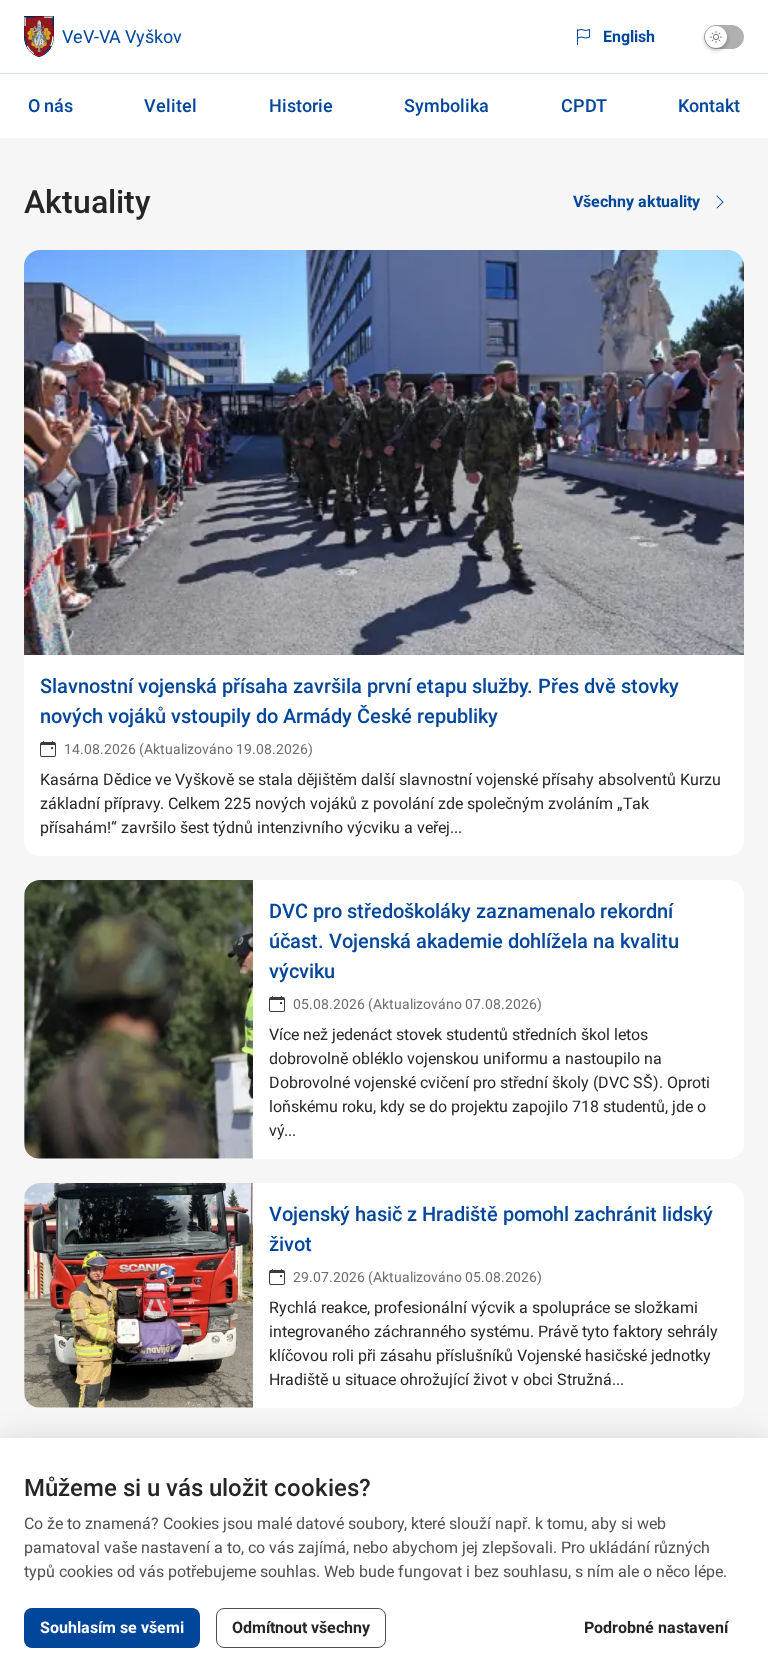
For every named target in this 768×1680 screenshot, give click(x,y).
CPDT (584, 105)
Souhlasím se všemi (112, 1627)
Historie (301, 105)
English (629, 36)
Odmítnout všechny (301, 1627)
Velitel (170, 105)
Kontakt (709, 105)
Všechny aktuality (636, 201)
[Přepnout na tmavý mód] (724, 37)
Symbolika (446, 105)
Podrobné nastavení (656, 1627)
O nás (50, 105)
